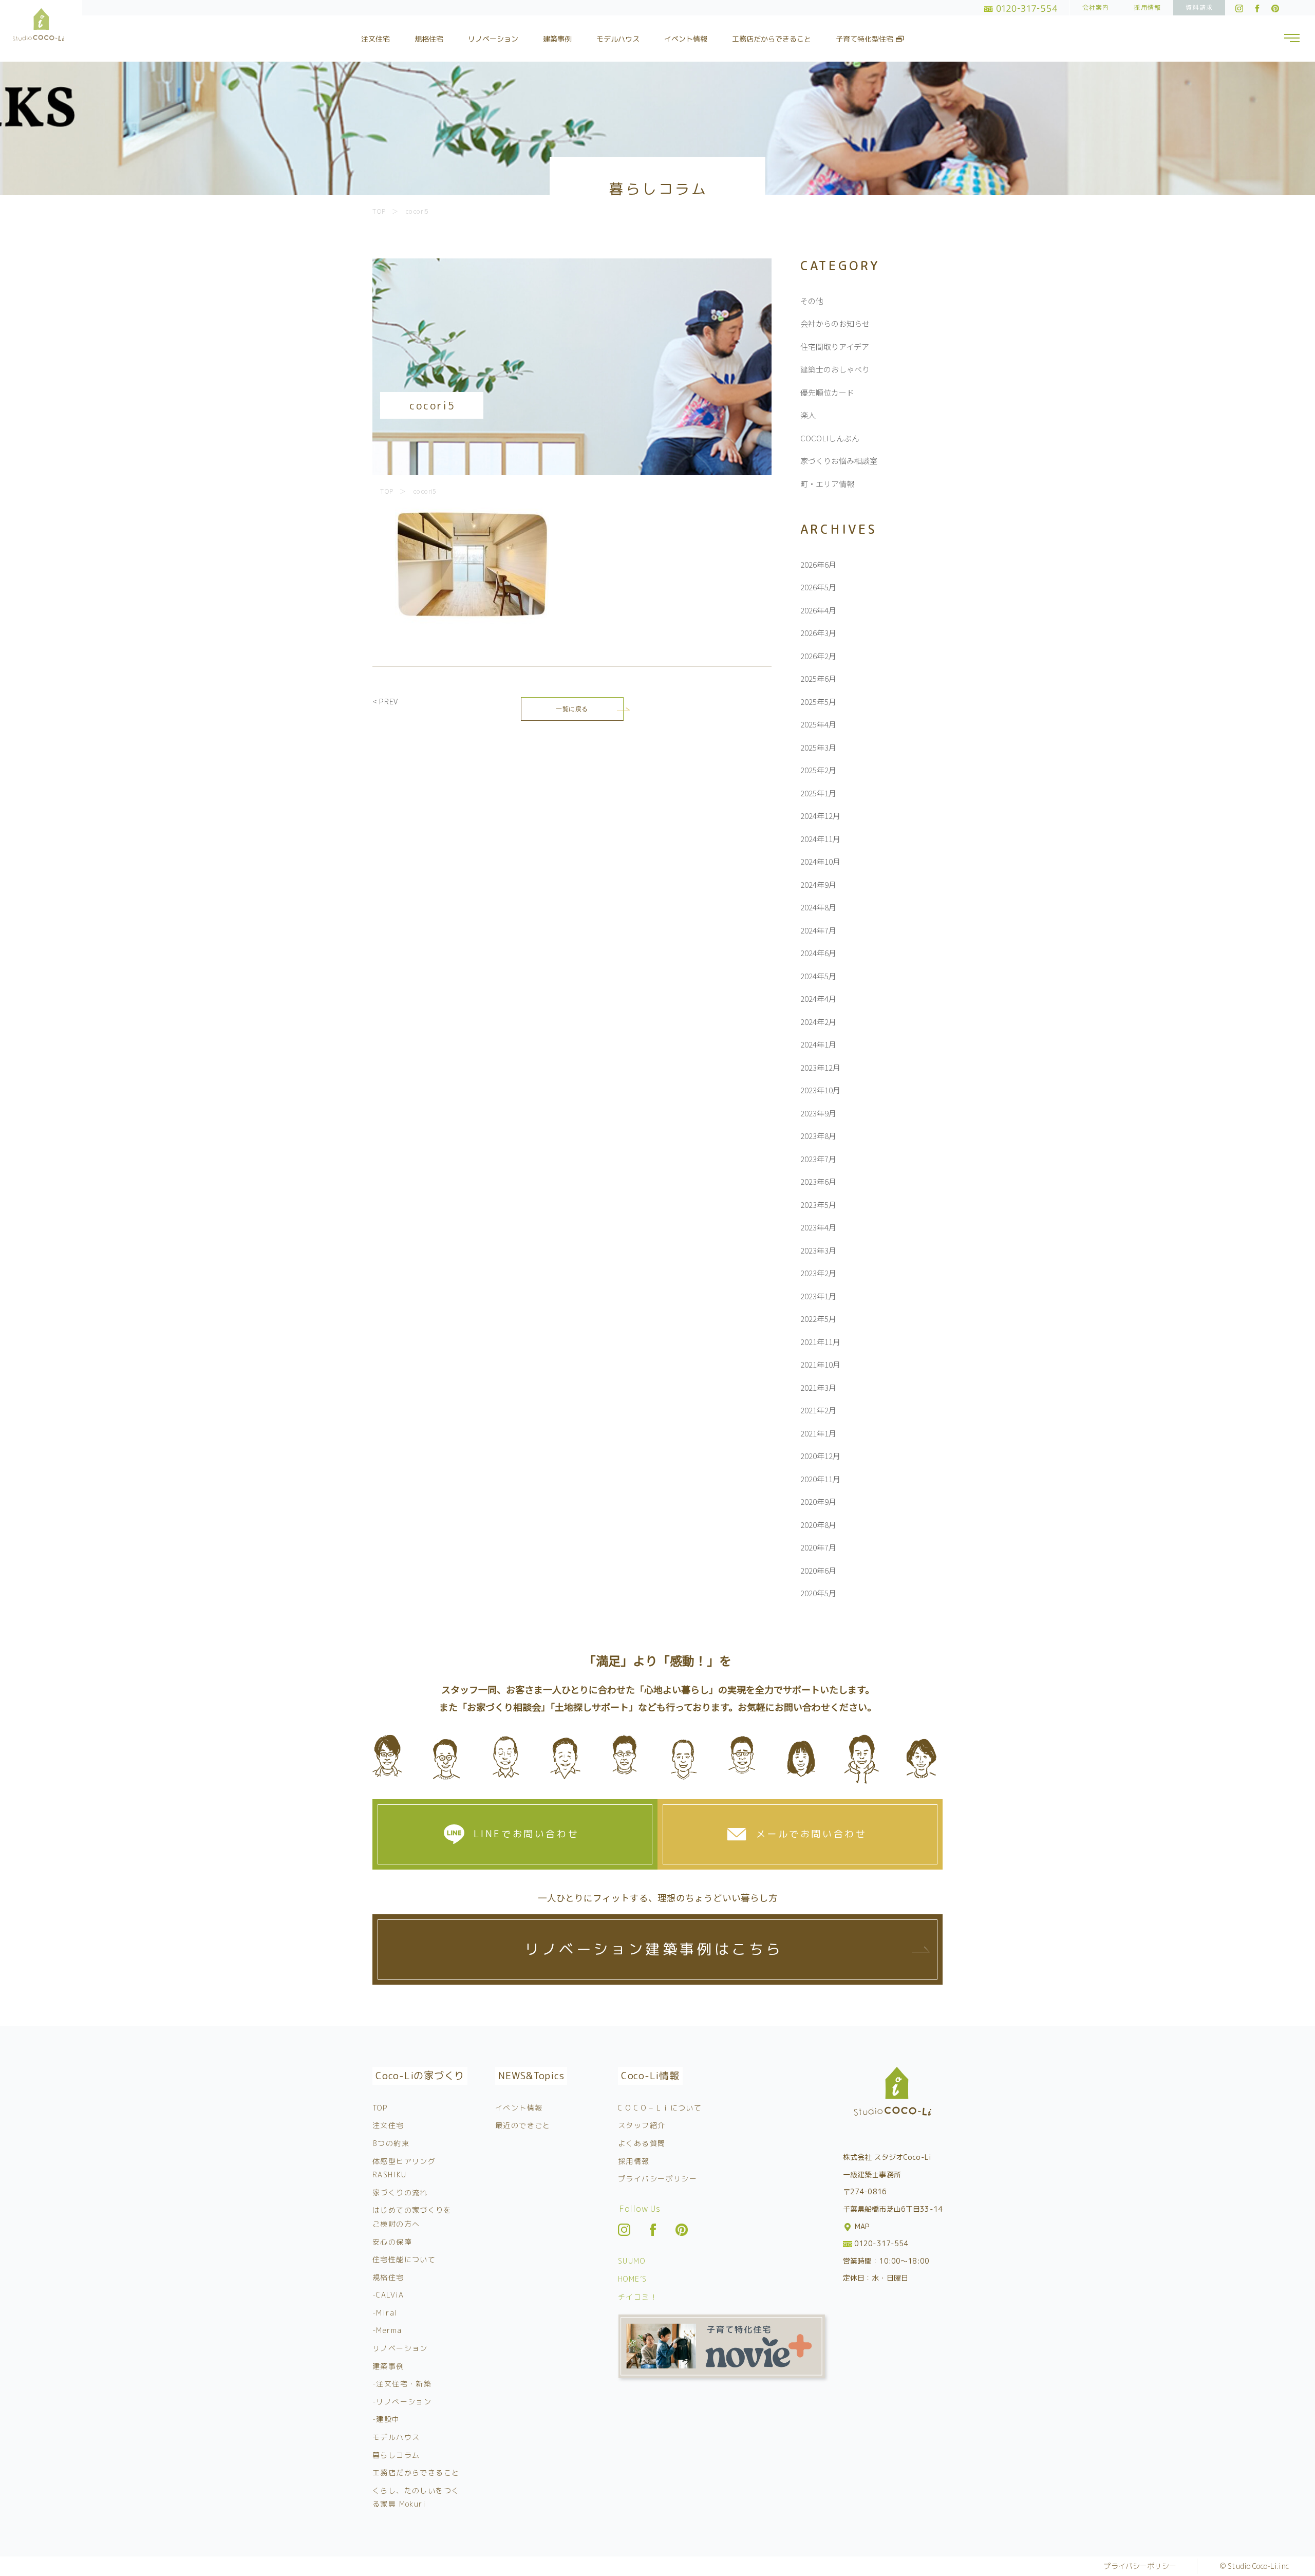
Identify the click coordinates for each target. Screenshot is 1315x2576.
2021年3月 (818, 1387)
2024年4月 (818, 998)
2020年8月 (818, 1525)
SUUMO (632, 2261)
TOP (380, 2108)
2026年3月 (818, 633)
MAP (861, 2226)
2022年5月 (818, 1319)
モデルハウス (618, 39)
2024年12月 (820, 816)
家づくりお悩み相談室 (839, 461)
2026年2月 (818, 656)
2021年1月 (818, 1433)
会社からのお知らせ (835, 323)
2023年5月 (818, 1205)
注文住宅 (375, 39)
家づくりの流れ (400, 2192)
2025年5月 (818, 702)
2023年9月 (818, 1113)
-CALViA (388, 2295)
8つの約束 (391, 2143)
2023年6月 (818, 1181)
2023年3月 (818, 1250)
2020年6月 (818, 1570)
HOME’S (632, 2279)
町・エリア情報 (827, 484)
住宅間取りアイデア (835, 347)
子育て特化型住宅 (866, 39)
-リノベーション (402, 2402)
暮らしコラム (396, 2455)
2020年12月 (820, 1456)
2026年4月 (818, 610)
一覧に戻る (572, 709)
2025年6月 (818, 678)
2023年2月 (818, 1273)
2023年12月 (820, 1067)
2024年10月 (820, 861)
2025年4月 (818, 724)
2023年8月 (818, 1136)
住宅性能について (404, 2259)
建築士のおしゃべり (835, 369)
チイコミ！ (638, 2297)
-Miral (385, 2313)
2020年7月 (818, 1547)
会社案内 (1096, 7)
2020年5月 (818, 1593)
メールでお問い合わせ (812, 1834)
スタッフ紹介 (642, 2125)
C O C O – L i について (660, 2108)
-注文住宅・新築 (402, 2384)
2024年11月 (820, 839)
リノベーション (493, 39)
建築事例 (557, 39)
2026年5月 (818, 587)
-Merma (387, 2330)
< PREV (385, 701)
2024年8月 (818, 907)
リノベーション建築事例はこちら (654, 1949)
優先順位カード (827, 392)
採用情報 (1147, 7)
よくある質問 (642, 2143)
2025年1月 (818, 793)
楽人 (808, 415)
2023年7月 (818, 1159)
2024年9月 (818, 884)
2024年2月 (818, 1022)
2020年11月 (820, 1479)
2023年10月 (820, 1090)
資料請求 (1199, 7)
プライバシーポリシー (657, 2179)
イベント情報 (686, 39)
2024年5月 (818, 976)
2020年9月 (818, 1501)
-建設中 (386, 2419)
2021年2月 (818, 1410)
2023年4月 (818, 1227)
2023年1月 (818, 1296)
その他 (812, 301)
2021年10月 (820, 1364)
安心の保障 (392, 2242)
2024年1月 (818, 1044)
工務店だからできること (772, 39)
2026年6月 (818, 564)
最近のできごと (523, 2125)
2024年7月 (818, 930)
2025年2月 (818, 770)
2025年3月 (818, 747)
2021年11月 (820, 1342)
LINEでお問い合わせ (527, 1834)
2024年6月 (818, 953)
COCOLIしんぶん (830, 438)
